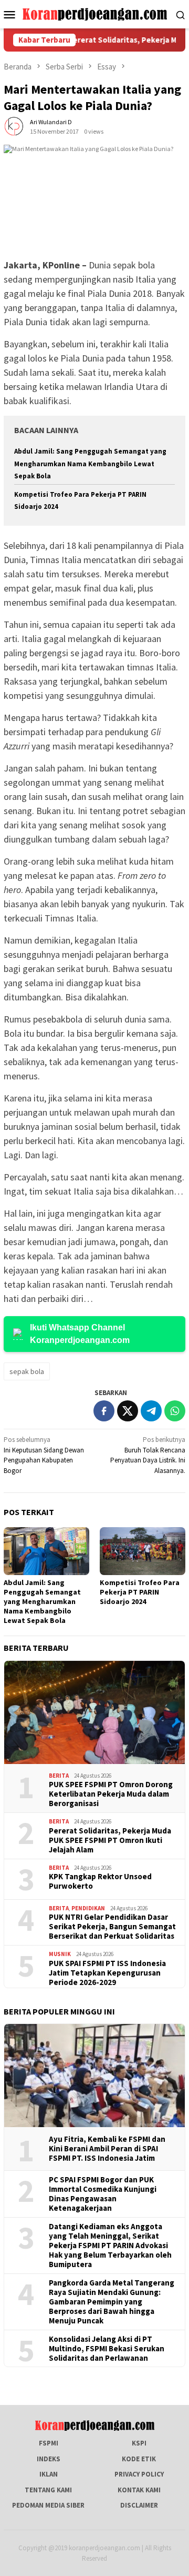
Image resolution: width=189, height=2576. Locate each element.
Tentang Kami (48, 2490)
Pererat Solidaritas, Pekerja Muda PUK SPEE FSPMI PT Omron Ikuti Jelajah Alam (110, 1840)
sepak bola (27, 1371)
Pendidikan (88, 1908)
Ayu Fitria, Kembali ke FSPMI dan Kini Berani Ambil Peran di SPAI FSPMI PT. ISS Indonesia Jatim (107, 2149)
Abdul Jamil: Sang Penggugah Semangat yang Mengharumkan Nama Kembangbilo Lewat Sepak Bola (90, 464)
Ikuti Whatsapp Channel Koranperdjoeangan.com (80, 1334)
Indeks (49, 2459)
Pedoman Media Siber (48, 2505)
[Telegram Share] (151, 1411)
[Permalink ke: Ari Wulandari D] (14, 126)
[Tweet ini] (128, 1411)
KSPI (139, 2443)
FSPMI (49, 2443)
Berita (59, 1776)
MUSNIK (60, 1954)
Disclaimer (139, 2505)
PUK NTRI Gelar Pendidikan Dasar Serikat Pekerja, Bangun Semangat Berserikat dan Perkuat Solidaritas (112, 1927)
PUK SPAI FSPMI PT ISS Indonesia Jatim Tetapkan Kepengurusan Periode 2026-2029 (107, 1973)
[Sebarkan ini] (104, 1411)
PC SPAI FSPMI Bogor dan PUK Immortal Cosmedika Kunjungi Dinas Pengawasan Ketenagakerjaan (103, 2194)
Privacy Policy (139, 2474)
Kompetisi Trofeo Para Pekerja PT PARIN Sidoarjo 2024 (140, 1592)
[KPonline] (95, 13)
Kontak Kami (139, 2490)
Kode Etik (139, 2459)
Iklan (49, 2474)
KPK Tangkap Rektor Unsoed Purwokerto (100, 1881)
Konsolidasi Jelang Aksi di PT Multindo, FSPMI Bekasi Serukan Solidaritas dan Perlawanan (107, 2349)
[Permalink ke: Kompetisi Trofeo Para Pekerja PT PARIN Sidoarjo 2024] (143, 1551)
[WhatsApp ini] (175, 1411)
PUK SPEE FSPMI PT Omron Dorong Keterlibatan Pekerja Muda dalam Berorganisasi (111, 1794)
